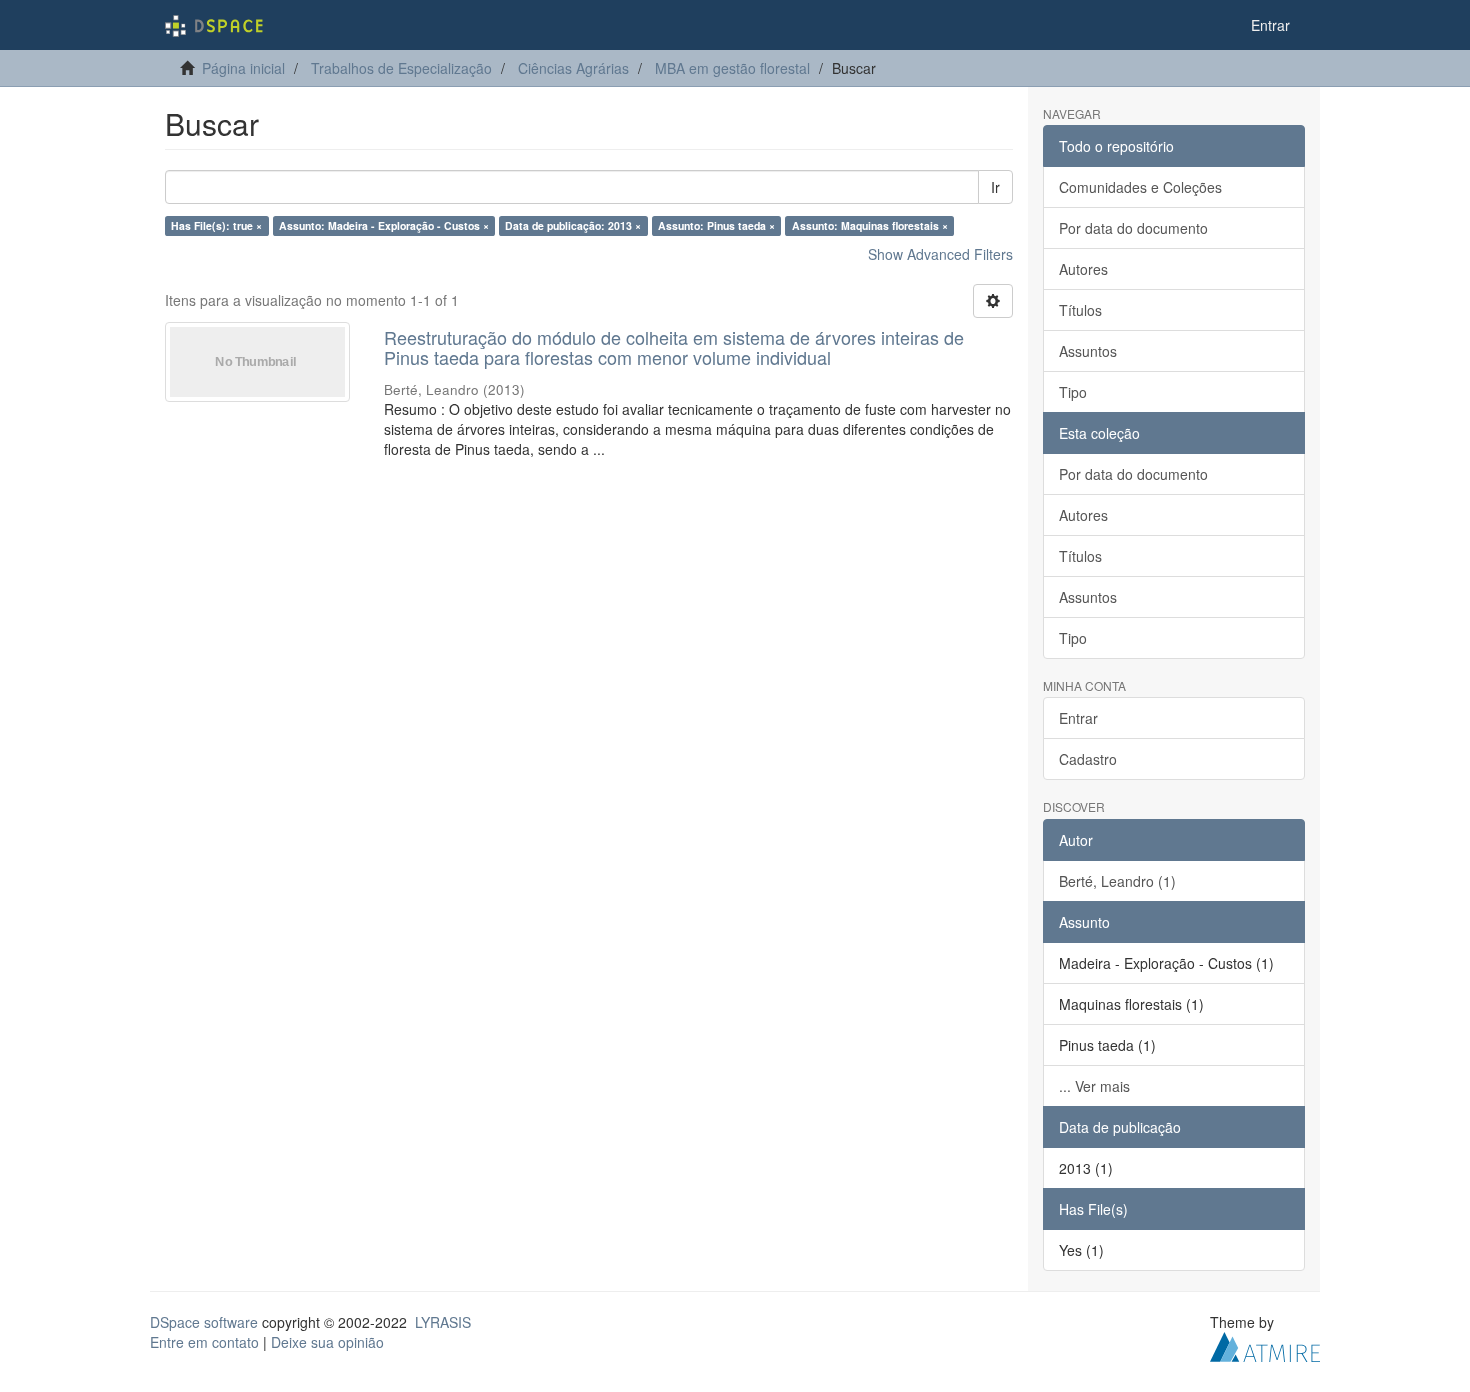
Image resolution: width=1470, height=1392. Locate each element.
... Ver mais (1094, 1086)
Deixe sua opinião (327, 1342)
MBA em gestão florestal (732, 68)
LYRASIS (443, 1322)
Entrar (1078, 718)
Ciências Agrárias (573, 68)
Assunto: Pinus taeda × (716, 225)
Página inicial (243, 68)
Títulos (1080, 310)
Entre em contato (204, 1342)
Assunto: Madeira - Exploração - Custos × (384, 225)
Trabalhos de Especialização (401, 68)
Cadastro (1088, 759)
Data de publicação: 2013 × (573, 225)
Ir (995, 187)
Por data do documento (1133, 228)
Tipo (1073, 392)
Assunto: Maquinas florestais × (870, 225)
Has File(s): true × (216, 225)
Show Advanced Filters (940, 254)
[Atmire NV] (1265, 1344)
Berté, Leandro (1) (1117, 881)
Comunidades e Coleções (1140, 187)
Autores (1083, 269)
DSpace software (204, 1322)
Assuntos (1088, 351)
